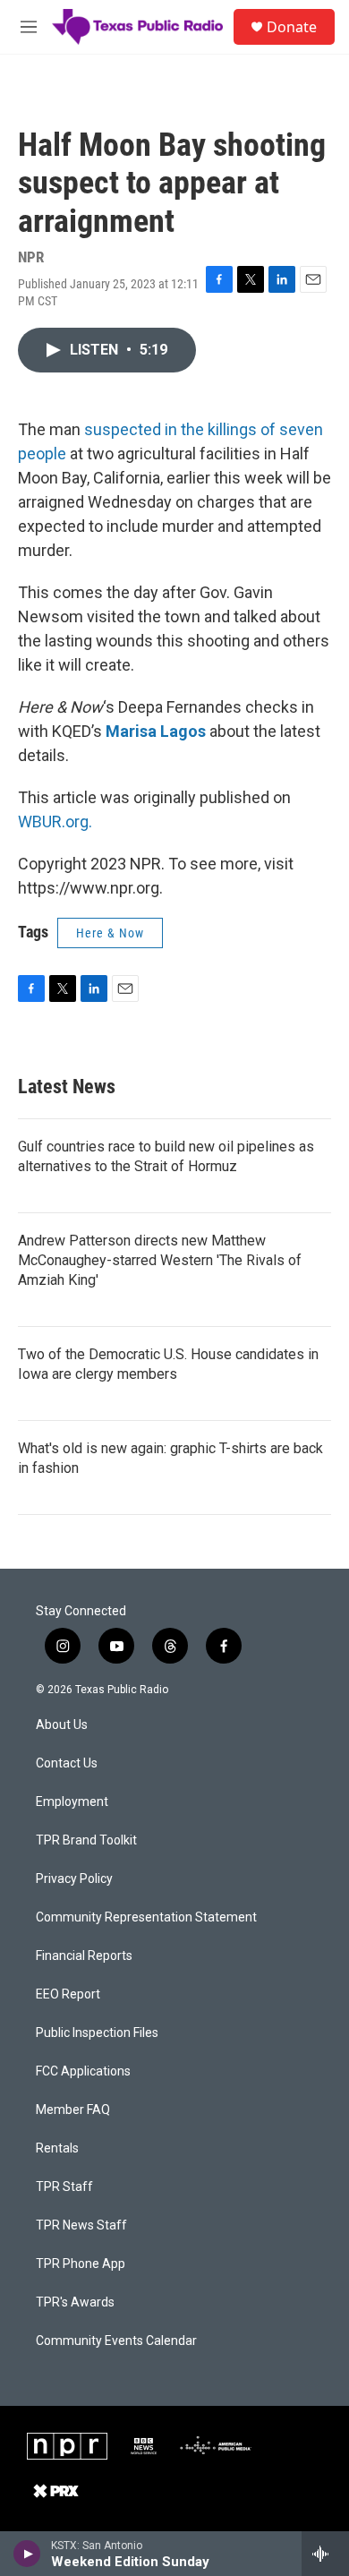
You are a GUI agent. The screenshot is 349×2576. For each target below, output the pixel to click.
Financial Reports (84, 1956)
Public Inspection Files (97, 2033)
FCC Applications (83, 2071)
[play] (27, 2554)
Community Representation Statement (146, 1917)
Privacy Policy (74, 1879)
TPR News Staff (81, 2225)
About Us (62, 1725)
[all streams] (325, 2554)
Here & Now (110, 933)
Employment (72, 1802)
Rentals (57, 2148)
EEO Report (68, 1994)
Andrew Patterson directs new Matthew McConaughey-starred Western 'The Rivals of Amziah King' (160, 1260)
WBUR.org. (55, 822)
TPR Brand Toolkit (86, 1840)
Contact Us (67, 1763)
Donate (292, 27)
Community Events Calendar (116, 2341)
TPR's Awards (75, 2302)
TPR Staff (64, 2187)
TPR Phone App (81, 2264)
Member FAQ (73, 2110)
